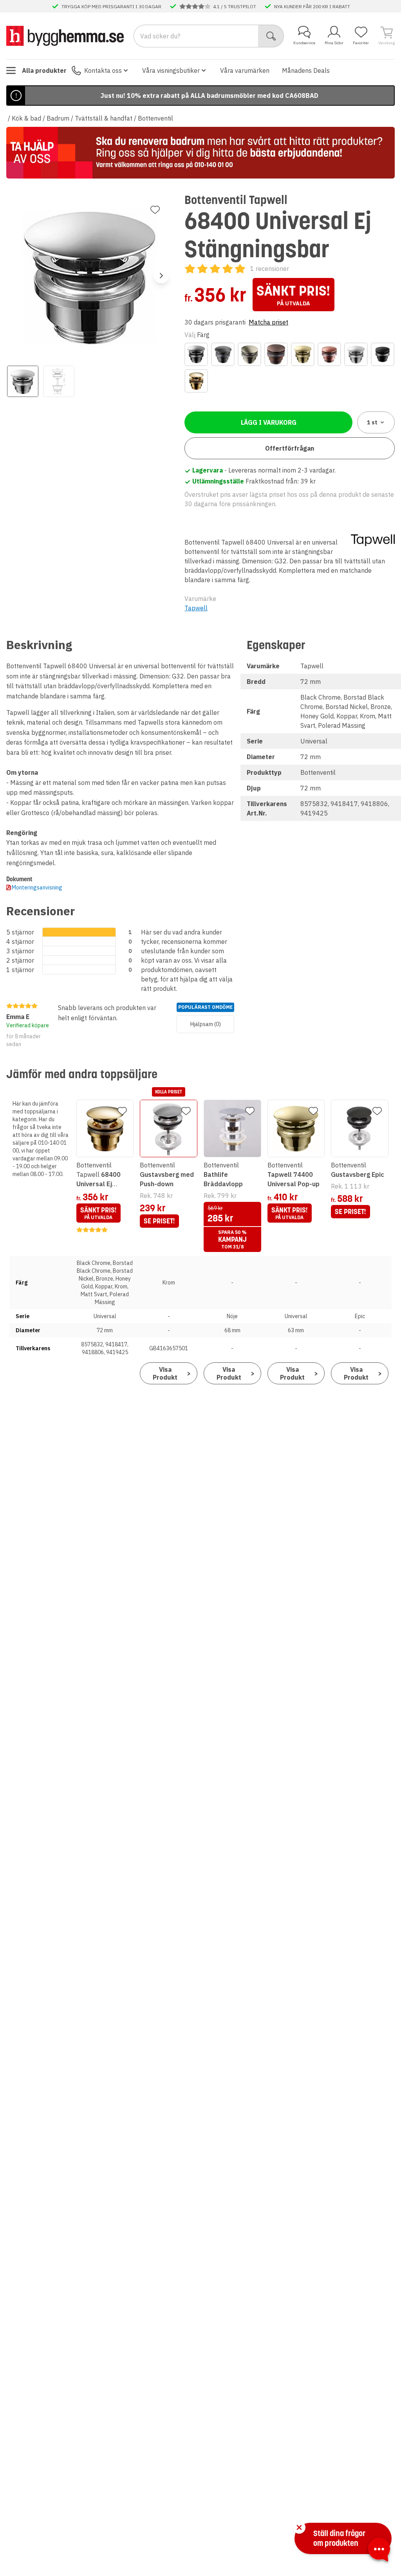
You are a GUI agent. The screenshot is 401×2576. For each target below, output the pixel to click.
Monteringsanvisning (37, 888)
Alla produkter (44, 70)
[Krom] (356, 354)
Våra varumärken (245, 70)
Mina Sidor (334, 43)
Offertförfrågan (290, 448)
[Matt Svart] (383, 354)
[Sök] (271, 36)
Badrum (58, 118)
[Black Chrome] (196, 354)
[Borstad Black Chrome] (223, 354)
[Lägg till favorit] (155, 210)
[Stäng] (299, 2527)
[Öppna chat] (379, 2551)
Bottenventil (155, 118)
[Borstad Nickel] (249, 354)
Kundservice (304, 43)
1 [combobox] (372, 422)
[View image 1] (23, 381)
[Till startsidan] (65, 36)
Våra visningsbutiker (171, 70)
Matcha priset (268, 322)
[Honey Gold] (303, 354)
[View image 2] (59, 381)
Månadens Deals (306, 70)
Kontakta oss (103, 70)
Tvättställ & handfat (104, 118)
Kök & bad (26, 118)
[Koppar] (329, 354)
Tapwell (196, 608)
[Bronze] (276, 354)
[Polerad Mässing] (196, 381)
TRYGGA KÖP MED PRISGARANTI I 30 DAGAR (111, 6)
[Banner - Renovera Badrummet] (200, 153)
